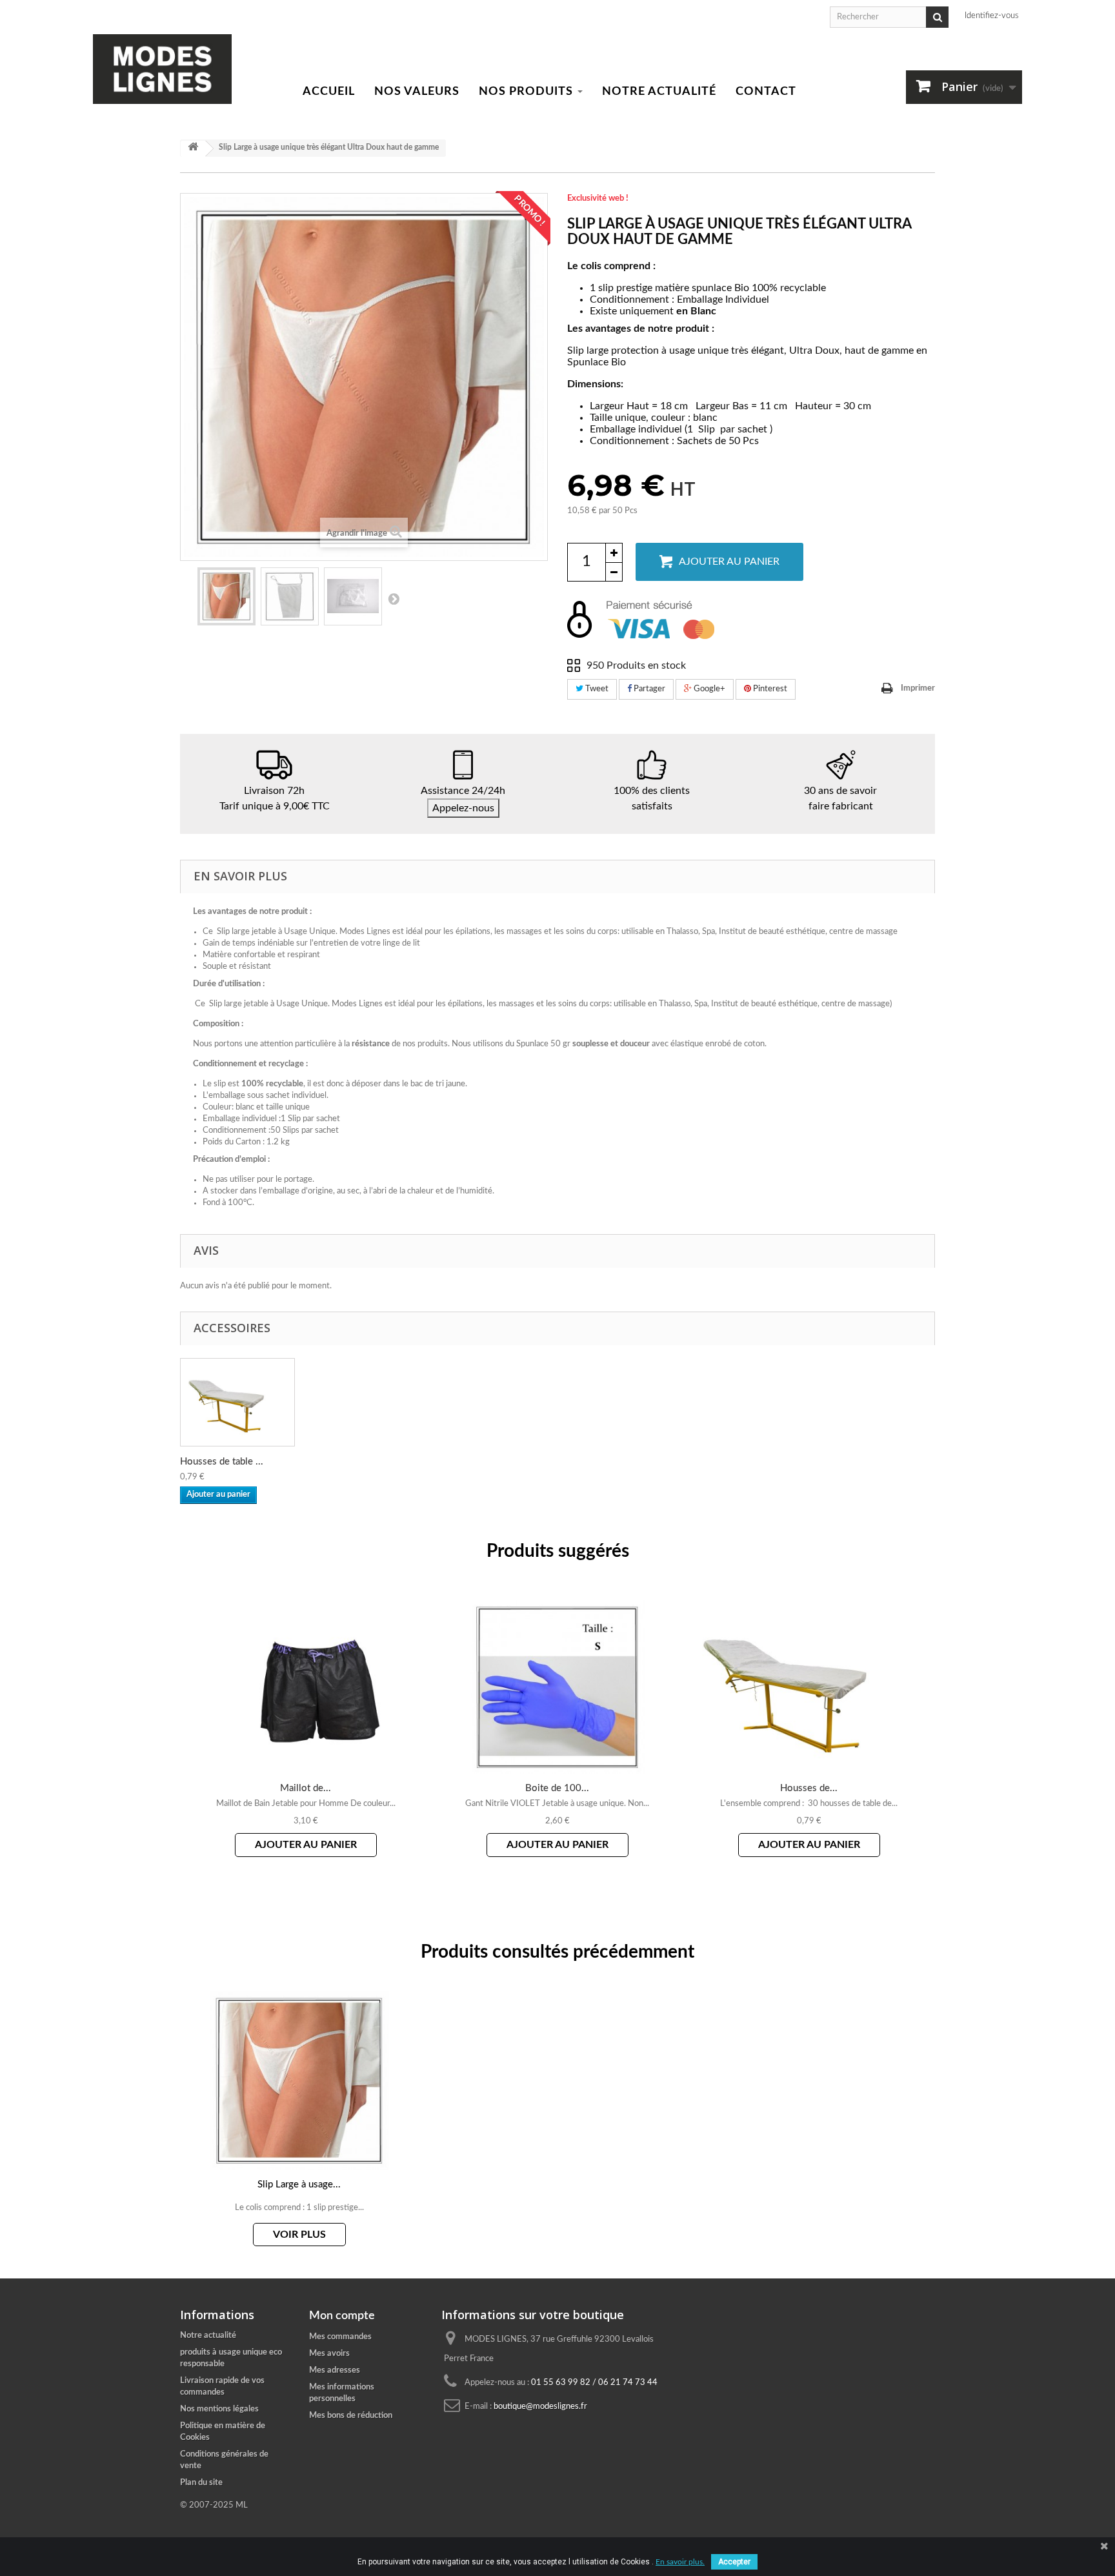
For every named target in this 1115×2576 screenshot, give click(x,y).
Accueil (329, 92)
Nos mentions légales (219, 2409)
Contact (766, 92)
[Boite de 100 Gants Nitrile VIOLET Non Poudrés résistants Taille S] (557, 1687)
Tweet (596, 689)
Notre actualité (659, 92)
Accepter (734, 2562)
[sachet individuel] (353, 596)
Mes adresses (335, 2370)
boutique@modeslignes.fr (540, 2407)
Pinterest (769, 689)
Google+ (708, 689)
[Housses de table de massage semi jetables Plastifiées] (809, 1687)
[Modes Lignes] (162, 69)
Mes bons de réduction (351, 2416)
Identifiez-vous (992, 16)
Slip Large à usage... (299, 2185)
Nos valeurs (417, 92)
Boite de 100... (557, 1788)
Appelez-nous (463, 808)
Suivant (394, 598)
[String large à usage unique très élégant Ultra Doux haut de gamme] (226, 596)
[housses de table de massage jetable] (237, 1402)
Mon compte (342, 2316)
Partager (648, 689)
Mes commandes (340, 2337)
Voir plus (299, 2235)
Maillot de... (306, 1788)
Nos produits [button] (527, 92)
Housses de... (809, 1788)
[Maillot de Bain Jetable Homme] (306, 1687)
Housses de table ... (222, 1462)
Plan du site (201, 2483)
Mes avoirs (329, 2354)
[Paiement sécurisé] (751, 620)
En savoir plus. (680, 2562)
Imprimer (918, 688)
